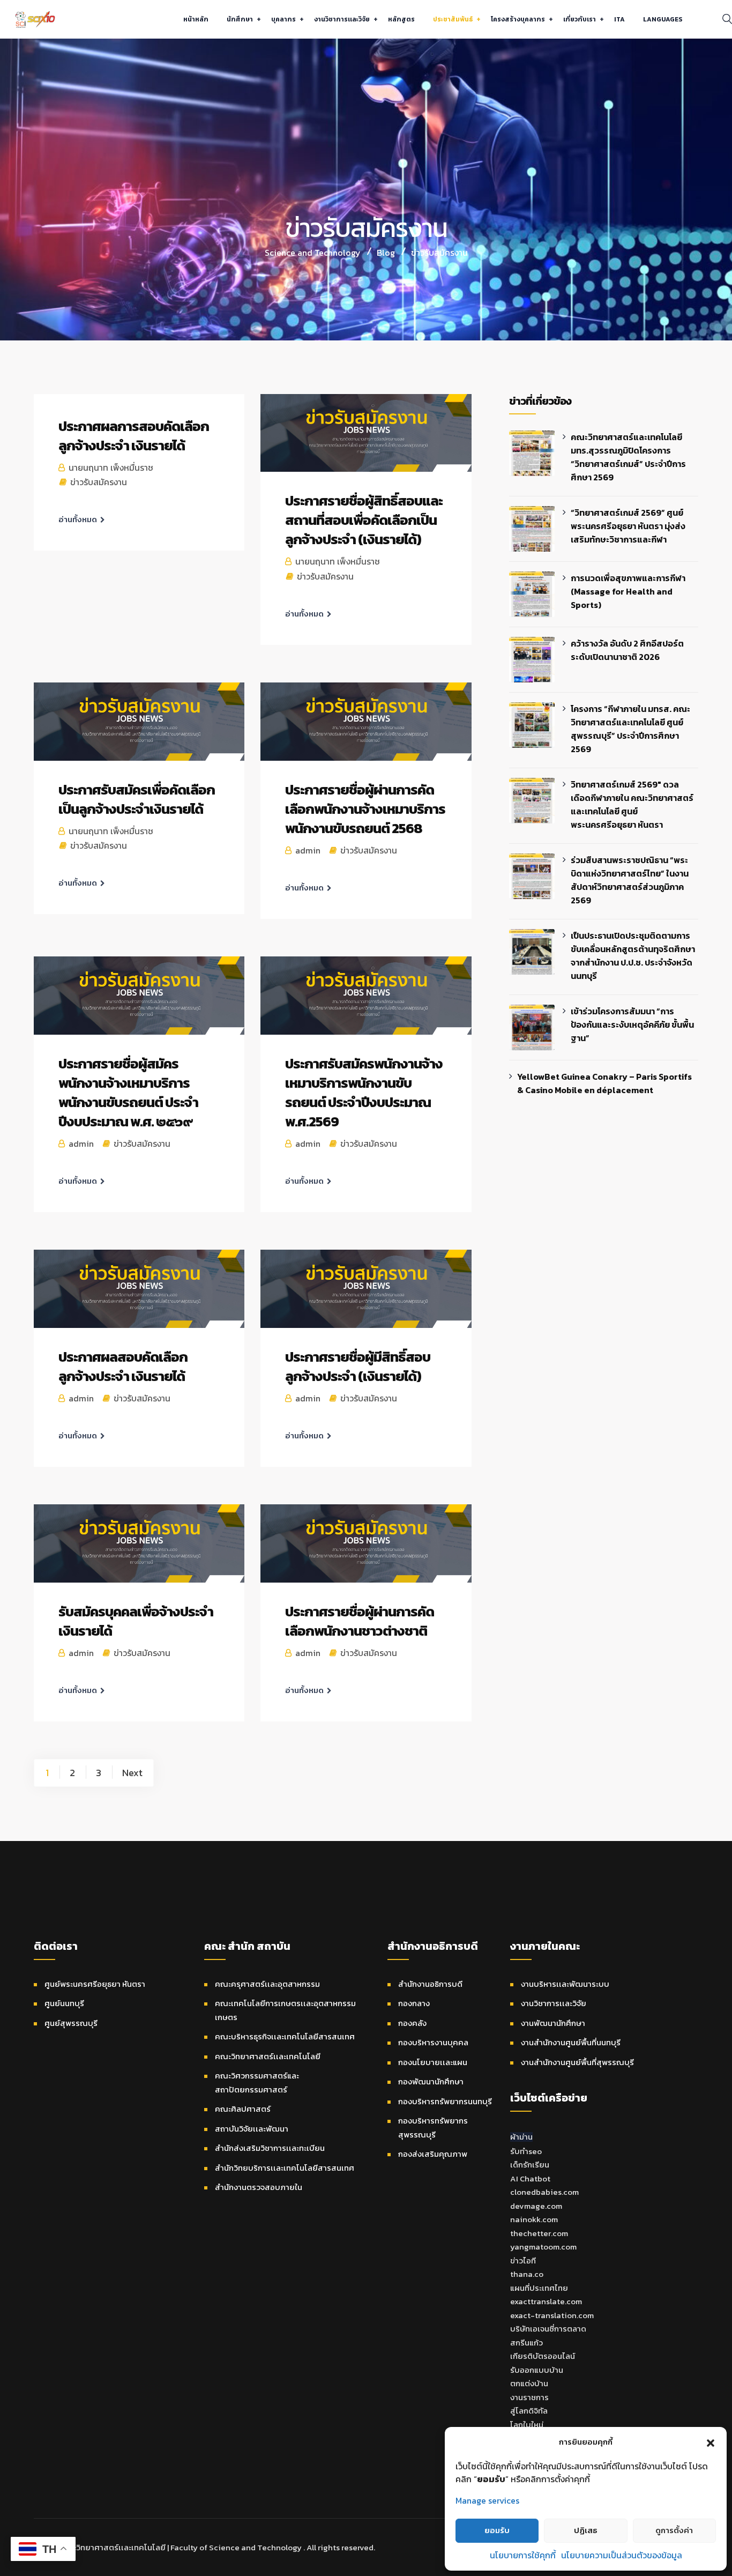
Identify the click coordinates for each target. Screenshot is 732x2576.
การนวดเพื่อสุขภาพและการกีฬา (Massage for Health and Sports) (628, 591)
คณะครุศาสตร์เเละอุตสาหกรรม (267, 1984)
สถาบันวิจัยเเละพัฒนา (252, 2129)
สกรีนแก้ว (526, 2343)
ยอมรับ (497, 2530)
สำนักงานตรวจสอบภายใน (259, 2187)
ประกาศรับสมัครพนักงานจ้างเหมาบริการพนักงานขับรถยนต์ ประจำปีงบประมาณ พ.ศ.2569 (364, 1092)
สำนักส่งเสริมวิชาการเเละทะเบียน (270, 2148)
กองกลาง (414, 2003)
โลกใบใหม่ (527, 2425)
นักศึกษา (240, 19)
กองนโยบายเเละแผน (433, 2062)
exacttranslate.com (546, 2301)
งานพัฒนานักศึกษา (553, 2023)
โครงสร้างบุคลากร (518, 19)
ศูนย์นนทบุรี (64, 2003)
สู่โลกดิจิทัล (529, 2411)
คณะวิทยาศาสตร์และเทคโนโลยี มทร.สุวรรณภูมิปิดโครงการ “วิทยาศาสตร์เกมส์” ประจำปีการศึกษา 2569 (628, 457)
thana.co (527, 2274)
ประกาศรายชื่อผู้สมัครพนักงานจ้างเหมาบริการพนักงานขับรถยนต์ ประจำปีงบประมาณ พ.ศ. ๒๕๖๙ (128, 1092)
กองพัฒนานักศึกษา (431, 2081)
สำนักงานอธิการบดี (430, 1984)
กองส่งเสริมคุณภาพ (433, 2154)
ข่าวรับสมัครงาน (99, 482)
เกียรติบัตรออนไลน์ (543, 2356)
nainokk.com (534, 2219)
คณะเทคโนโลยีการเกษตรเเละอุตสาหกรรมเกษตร (285, 2010)
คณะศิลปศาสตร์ (243, 2109)
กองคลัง (412, 2023)
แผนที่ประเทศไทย (539, 2288)
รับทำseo (526, 2151)
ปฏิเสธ (586, 2530)
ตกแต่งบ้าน (529, 2383)
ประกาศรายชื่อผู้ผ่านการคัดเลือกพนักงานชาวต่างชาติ (360, 1621)
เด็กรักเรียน (530, 2165)
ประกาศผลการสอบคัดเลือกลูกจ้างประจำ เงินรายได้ (134, 436)
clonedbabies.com (544, 2192)
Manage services (487, 2500)
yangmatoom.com (543, 2247)
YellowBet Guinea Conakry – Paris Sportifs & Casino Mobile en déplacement (604, 1083)
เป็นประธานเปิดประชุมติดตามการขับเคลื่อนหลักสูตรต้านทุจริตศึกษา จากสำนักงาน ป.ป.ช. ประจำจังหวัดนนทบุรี (633, 956)
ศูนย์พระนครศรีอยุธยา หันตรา (95, 1984)
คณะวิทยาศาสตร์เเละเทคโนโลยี (268, 2056)
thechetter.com (539, 2233)
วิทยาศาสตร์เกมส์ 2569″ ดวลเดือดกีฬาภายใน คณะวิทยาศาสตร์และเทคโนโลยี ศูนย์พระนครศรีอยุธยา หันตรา (632, 804)
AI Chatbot (530, 2178)
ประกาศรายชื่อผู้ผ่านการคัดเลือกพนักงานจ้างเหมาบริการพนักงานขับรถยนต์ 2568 (365, 809)
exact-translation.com (552, 2315)
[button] (711, 2442)
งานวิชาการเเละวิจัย (342, 19)
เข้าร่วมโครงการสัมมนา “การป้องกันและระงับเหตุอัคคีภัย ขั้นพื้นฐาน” (632, 1025)
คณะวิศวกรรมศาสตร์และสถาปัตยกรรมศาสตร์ (257, 2083)
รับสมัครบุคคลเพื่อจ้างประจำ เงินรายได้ (136, 1621)
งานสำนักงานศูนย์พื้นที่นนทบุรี (571, 2042)
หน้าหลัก (196, 19)
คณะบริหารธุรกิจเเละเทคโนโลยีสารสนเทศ (285, 2036)
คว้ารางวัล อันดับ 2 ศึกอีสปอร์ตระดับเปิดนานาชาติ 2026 (627, 650)
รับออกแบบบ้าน (537, 2370)
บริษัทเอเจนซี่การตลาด (548, 2329)
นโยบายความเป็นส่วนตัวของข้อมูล (622, 2555)
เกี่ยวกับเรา (580, 19)
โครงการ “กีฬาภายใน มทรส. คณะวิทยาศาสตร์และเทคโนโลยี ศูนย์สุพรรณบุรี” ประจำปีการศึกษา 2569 (630, 729)
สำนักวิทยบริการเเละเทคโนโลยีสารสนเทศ (285, 2168)
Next (132, 1772)
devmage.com (536, 2206)
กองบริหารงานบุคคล (433, 2042)
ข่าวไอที (523, 2261)
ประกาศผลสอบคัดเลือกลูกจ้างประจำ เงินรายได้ (123, 1366)
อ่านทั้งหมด (78, 519)
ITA (619, 19)
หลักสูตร (401, 19)
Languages (663, 19)
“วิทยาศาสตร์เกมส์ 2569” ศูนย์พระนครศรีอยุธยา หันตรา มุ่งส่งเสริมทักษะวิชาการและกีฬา (628, 526)
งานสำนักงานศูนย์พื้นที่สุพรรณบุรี (577, 2062)
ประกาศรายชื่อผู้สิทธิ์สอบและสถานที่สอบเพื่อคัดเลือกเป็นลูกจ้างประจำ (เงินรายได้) (364, 520)
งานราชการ (529, 2397)
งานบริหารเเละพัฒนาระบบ (565, 1984)
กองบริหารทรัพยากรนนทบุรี (445, 2101)
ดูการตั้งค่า (674, 2530)
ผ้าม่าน (521, 2137)
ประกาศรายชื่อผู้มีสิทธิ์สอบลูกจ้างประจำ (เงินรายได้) (358, 1366)
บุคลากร (283, 19)
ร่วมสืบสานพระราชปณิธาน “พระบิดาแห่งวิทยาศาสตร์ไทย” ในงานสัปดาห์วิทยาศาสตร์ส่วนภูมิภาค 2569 (630, 880)
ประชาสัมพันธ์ (453, 19)
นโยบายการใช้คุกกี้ (523, 2555)
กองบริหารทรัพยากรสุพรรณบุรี (433, 2128)
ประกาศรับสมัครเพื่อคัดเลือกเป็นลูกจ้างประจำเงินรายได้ (137, 799)
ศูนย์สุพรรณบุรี (71, 2023)
